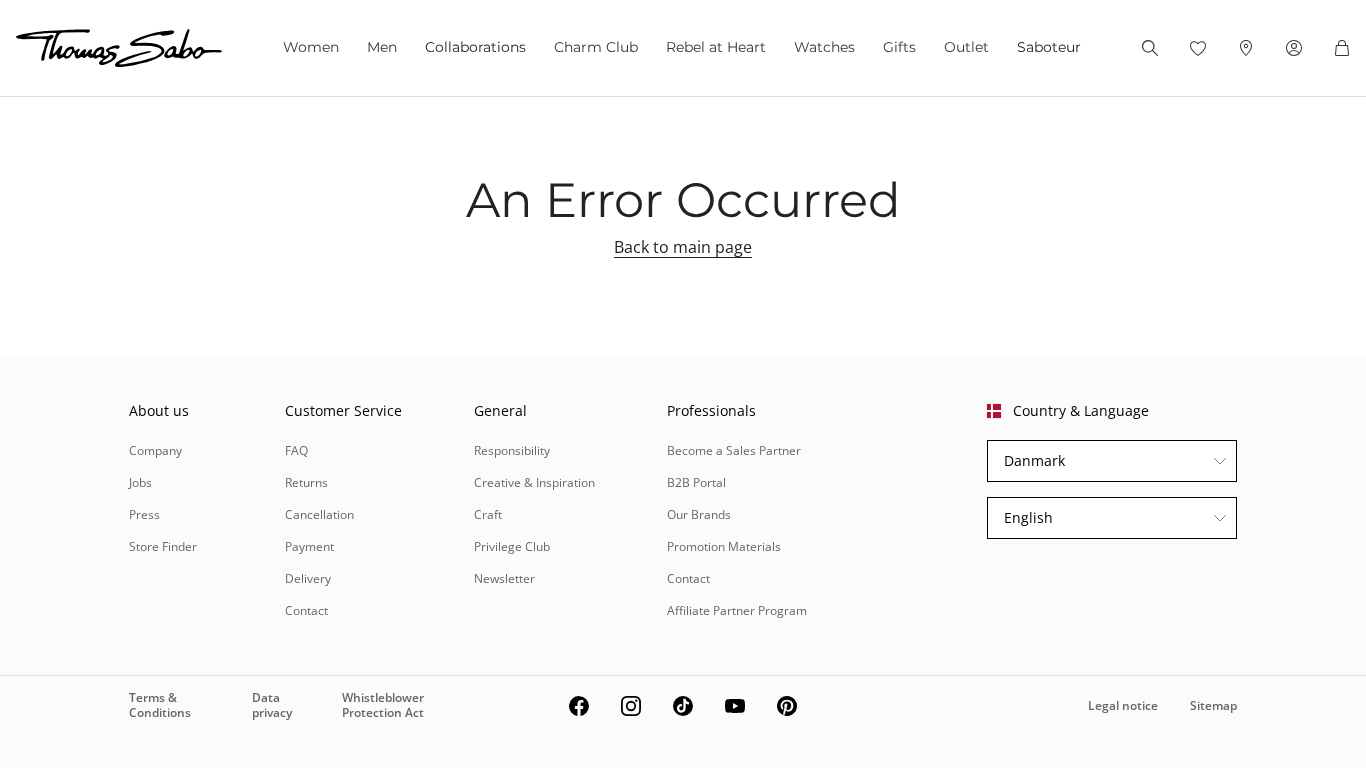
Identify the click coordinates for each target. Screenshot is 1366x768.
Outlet (966, 47)
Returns (306, 482)
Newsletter (504, 578)
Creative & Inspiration (534, 482)
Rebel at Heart (716, 47)
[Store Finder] (1246, 48)
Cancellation (319, 514)
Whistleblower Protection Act (383, 704)
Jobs (140, 482)
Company (155, 450)
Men (382, 47)
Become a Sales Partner (734, 450)
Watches (824, 47)
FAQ (296, 450)
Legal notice (1123, 705)
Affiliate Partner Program (737, 610)
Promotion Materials (724, 546)
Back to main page (683, 247)
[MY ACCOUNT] (1294, 48)
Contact (306, 610)
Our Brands (699, 514)
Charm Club (596, 47)
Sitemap (1213, 705)
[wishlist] (1198, 48)
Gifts (899, 47)
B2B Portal (696, 482)
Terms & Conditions (160, 704)
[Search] (1150, 48)
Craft (488, 514)
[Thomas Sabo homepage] (119, 48)
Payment (309, 546)
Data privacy (272, 704)
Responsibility (512, 450)
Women (311, 47)
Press (144, 514)
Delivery (308, 578)
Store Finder (163, 546)
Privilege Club (512, 546)
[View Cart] (1342, 48)
